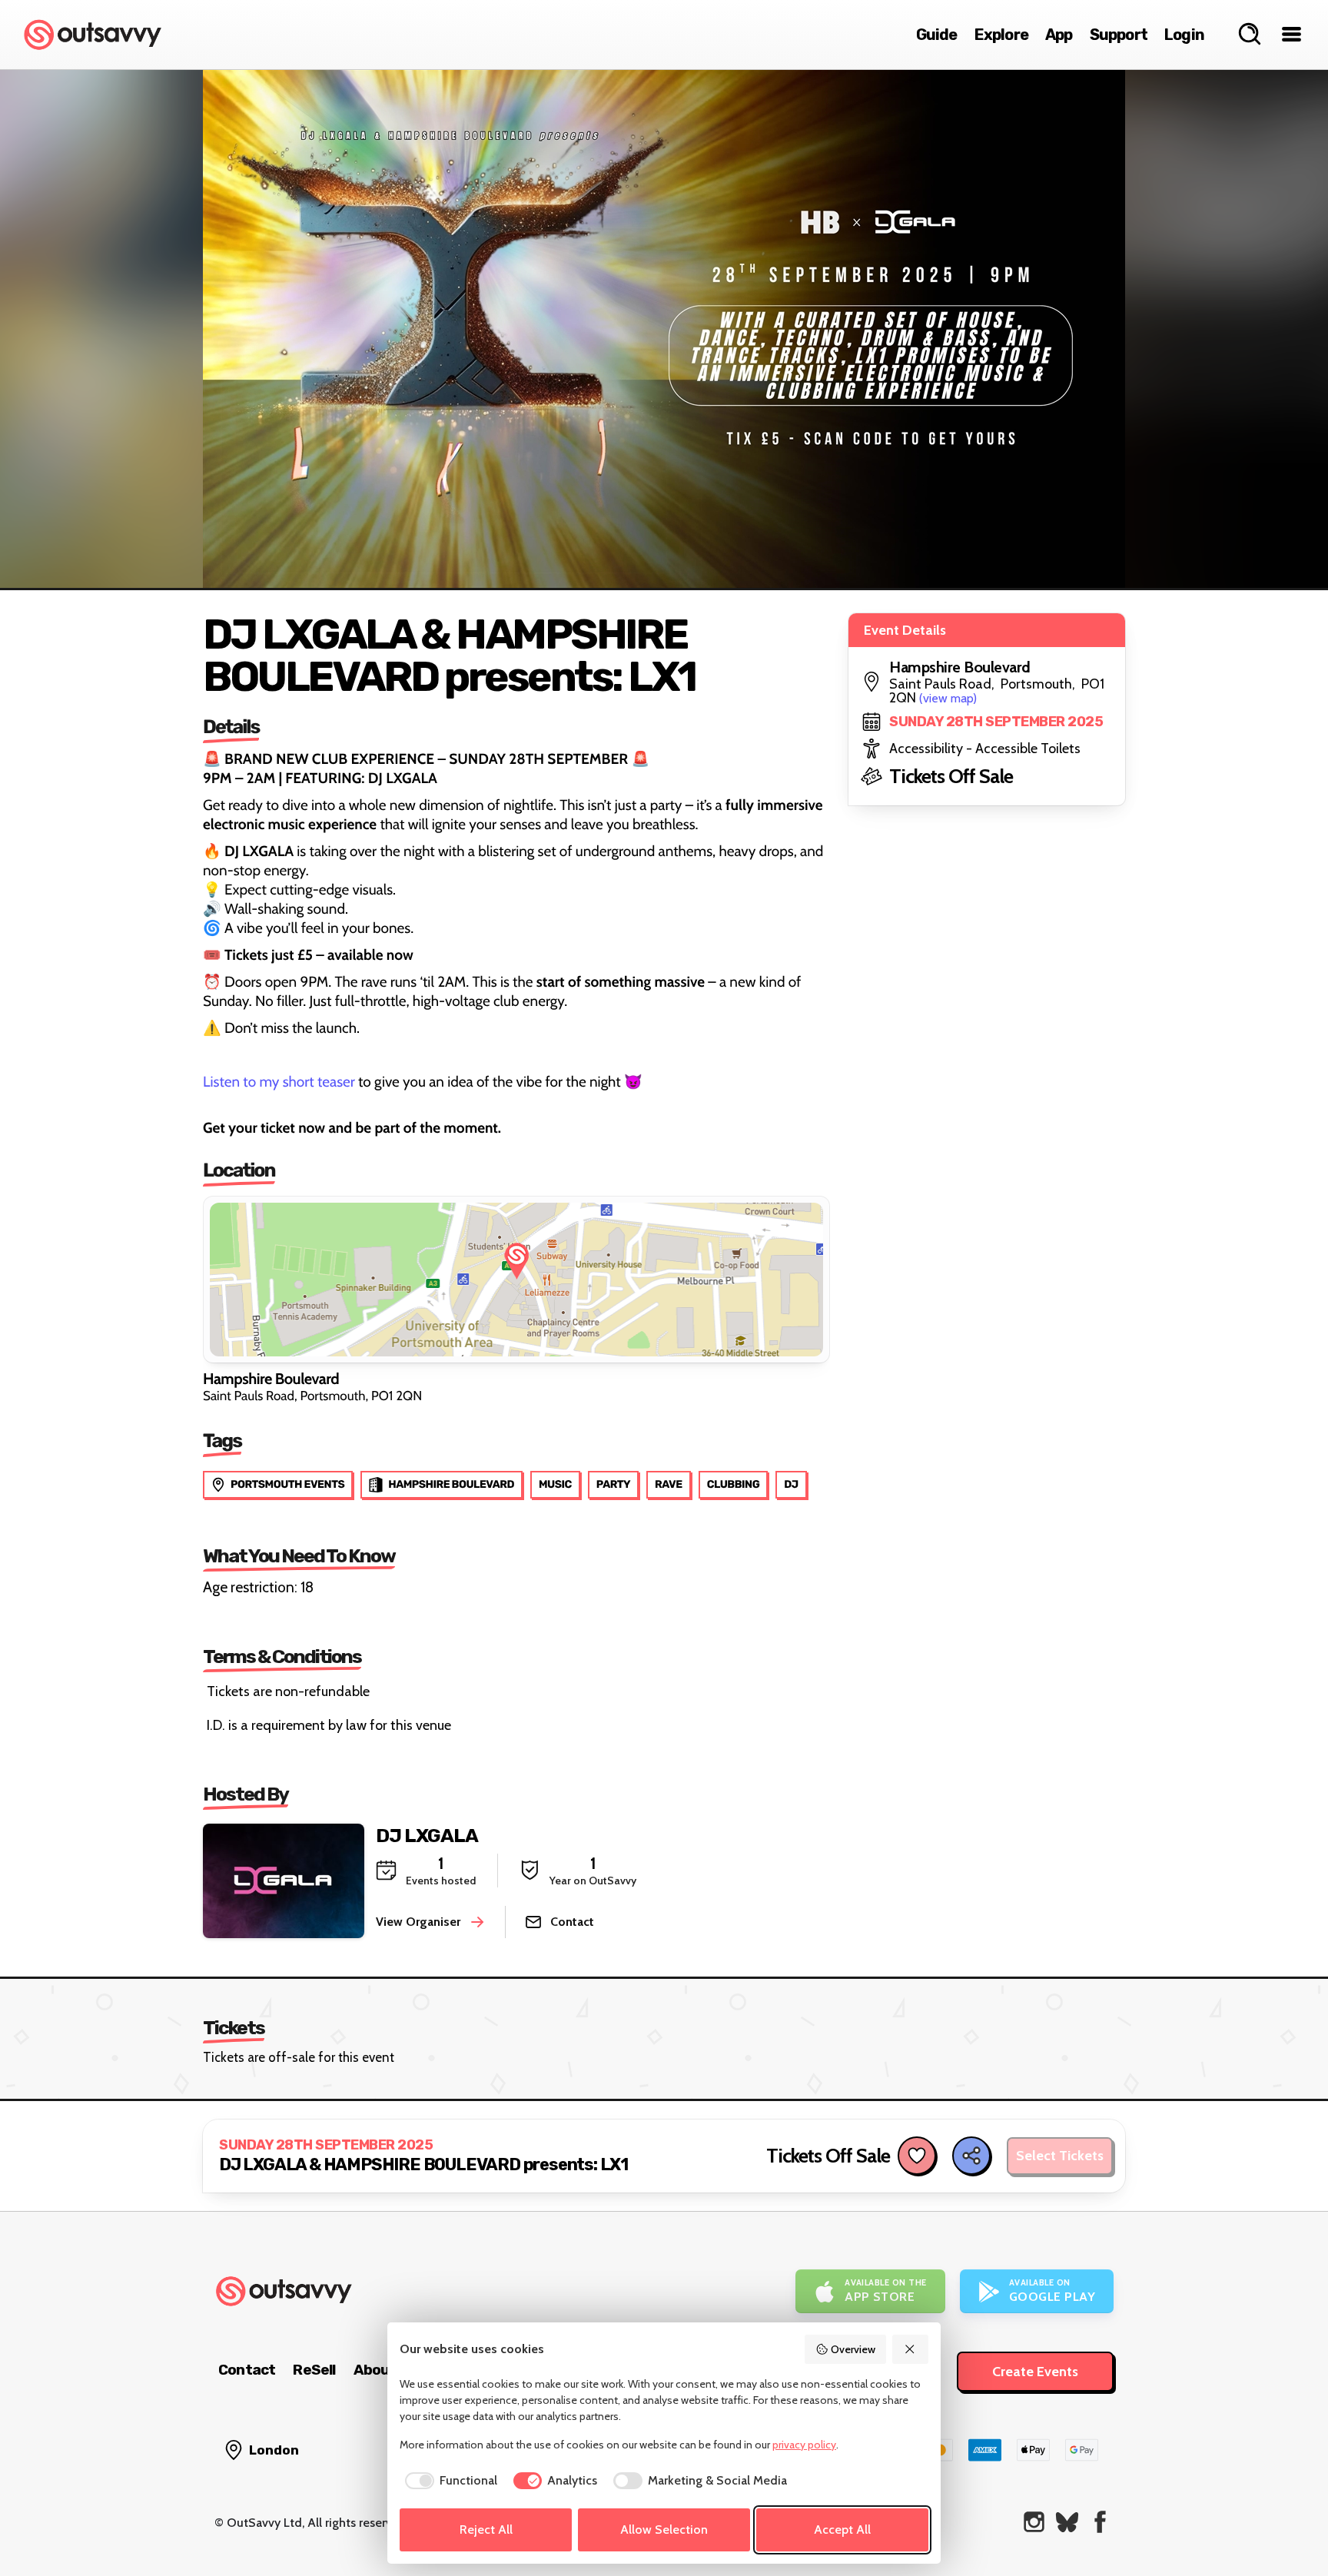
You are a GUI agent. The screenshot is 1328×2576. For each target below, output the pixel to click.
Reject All (486, 2530)
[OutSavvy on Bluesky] (1067, 2522)
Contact (247, 2370)
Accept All (842, 2530)
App (1059, 35)
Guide (937, 35)
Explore (1001, 35)
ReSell (314, 2370)
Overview (853, 2349)
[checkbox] (448, 2481)
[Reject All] (911, 2349)
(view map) (948, 698)
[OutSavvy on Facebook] (1100, 2522)
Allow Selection (664, 2530)
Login (1184, 35)
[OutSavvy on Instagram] (1034, 2522)
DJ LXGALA (427, 1836)
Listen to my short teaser (279, 1082)
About (375, 2370)
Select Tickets (1060, 2156)
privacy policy (804, 2445)
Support (1119, 35)
